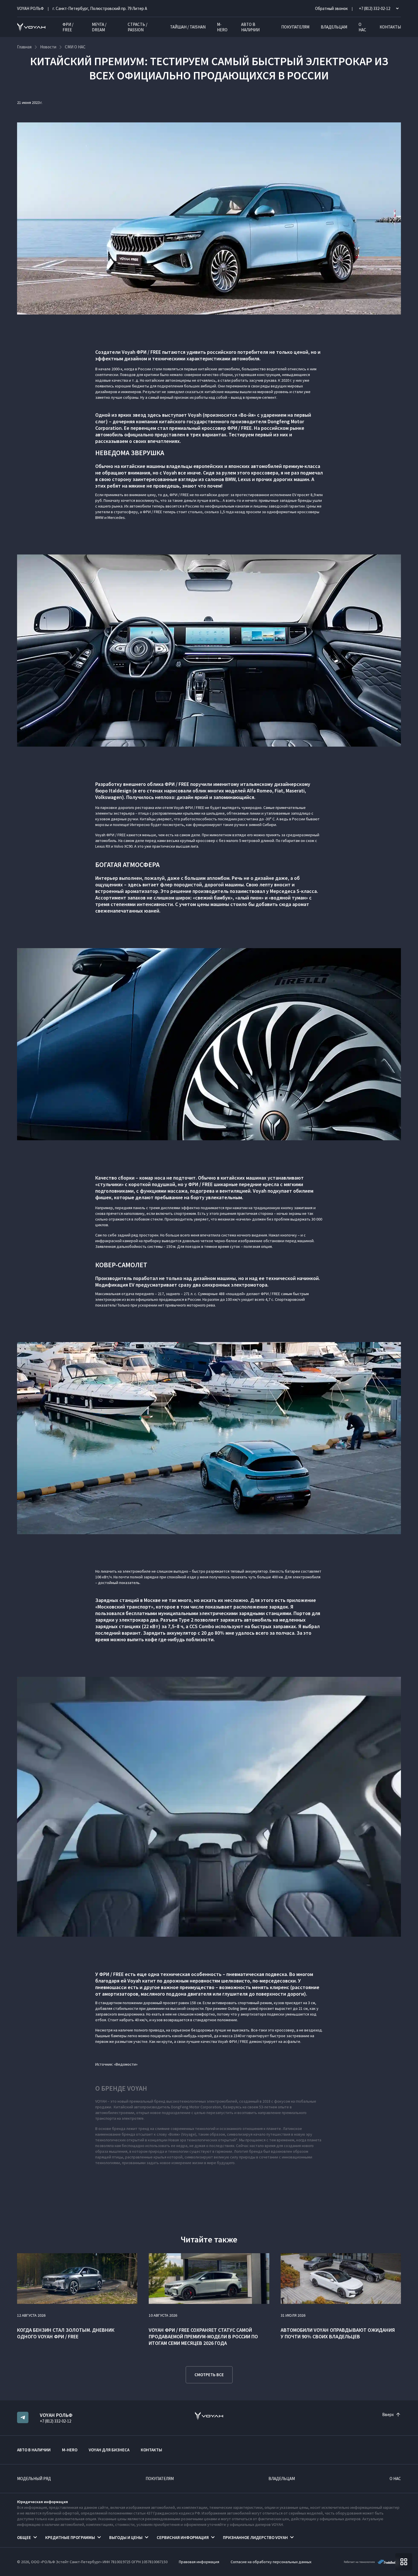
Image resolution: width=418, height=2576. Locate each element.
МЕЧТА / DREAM (99, 27)
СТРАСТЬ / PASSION (137, 27)
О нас (362, 27)
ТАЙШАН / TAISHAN (188, 27)
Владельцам (334, 27)
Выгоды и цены (126, 2537)
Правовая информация (199, 2562)
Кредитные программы (70, 2537)
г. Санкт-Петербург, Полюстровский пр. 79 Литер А (100, 8)
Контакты (390, 27)
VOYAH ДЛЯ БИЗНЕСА (109, 2450)
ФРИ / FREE (68, 27)
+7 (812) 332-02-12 (55, 2421)
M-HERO (222, 27)
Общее (24, 2537)
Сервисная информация (183, 2537)
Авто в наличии (250, 27)
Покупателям (295, 27)
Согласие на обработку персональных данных (271, 2562)
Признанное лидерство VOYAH (255, 2537)
